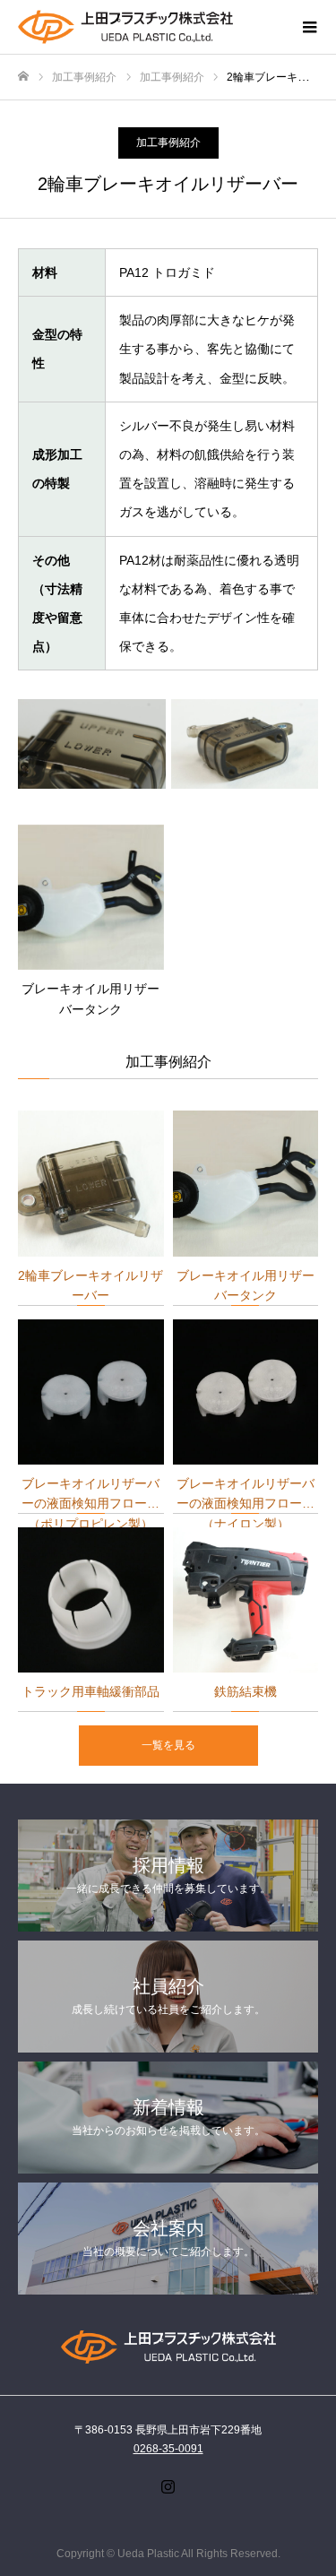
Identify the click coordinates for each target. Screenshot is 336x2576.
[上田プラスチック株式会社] (150, 27)
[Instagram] (168, 2486)
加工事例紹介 (168, 143)
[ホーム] (23, 77)
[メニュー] (309, 27)
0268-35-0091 (168, 2449)
